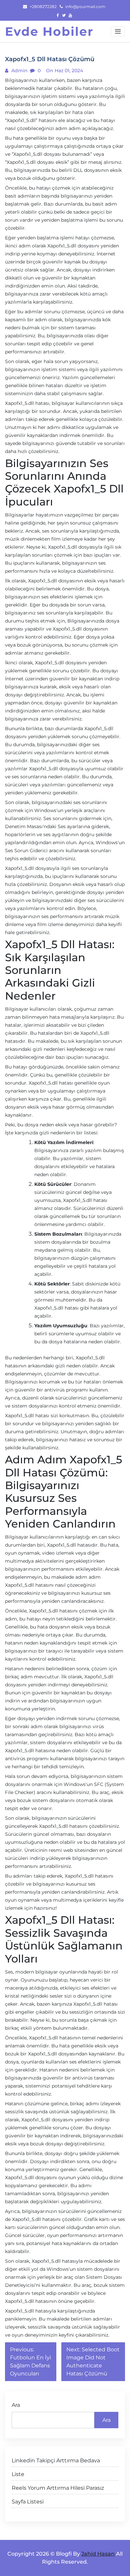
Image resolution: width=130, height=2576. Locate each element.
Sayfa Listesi (28, 2502)
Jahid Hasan (98, 2554)
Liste (18, 2474)
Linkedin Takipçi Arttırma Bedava (56, 2460)
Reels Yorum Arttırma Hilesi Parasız (58, 2488)
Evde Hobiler (49, 31)
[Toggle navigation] (118, 31)
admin (19, 71)
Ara (16, 2405)
